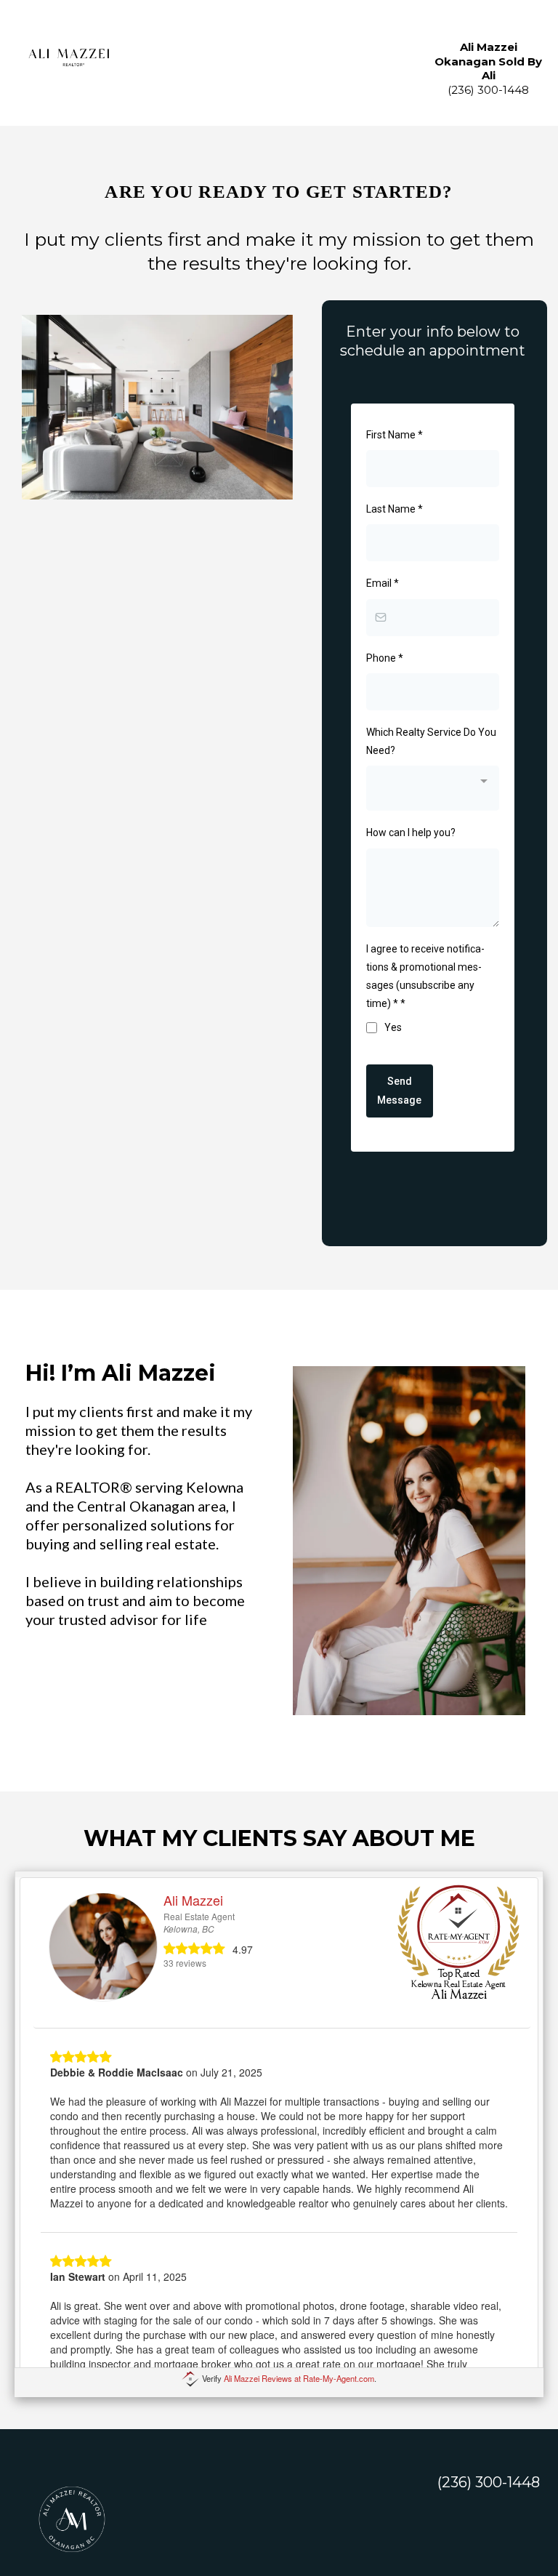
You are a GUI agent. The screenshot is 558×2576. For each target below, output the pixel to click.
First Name (395, 435)
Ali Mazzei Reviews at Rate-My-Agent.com (299, 2378)
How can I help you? (411, 832)
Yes (393, 1027)
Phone (385, 658)
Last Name (395, 509)
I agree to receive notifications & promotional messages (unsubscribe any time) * (425, 976)
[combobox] (433, 788)
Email (383, 583)
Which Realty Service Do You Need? (431, 741)
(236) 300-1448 (489, 2482)
